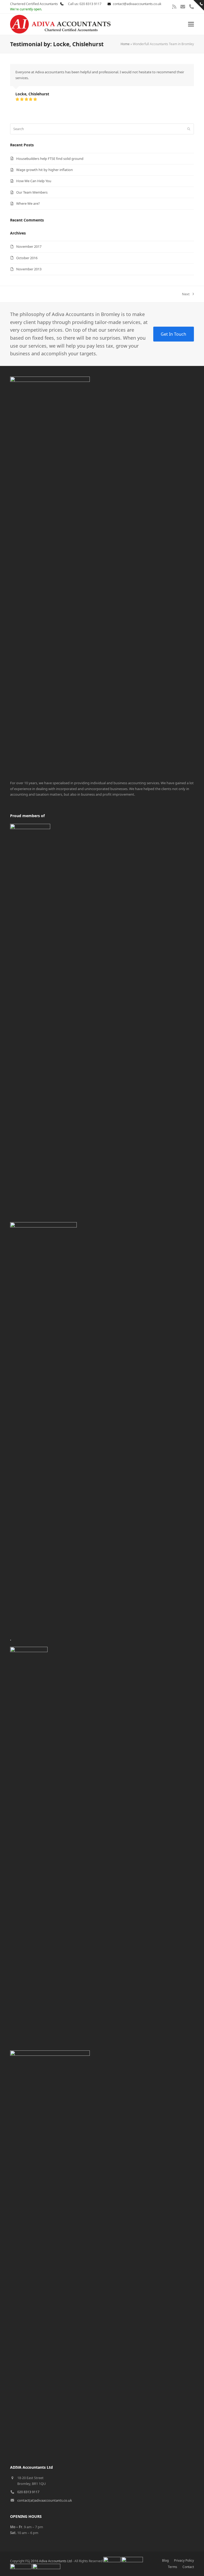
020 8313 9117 (28, 2492)
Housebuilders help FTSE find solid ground (50, 159)
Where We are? (28, 203)
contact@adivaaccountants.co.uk (137, 4)
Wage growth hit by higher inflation (44, 170)
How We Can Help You (34, 181)
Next (186, 294)
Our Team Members (32, 192)
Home (125, 44)
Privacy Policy (184, 2560)
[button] (191, 24)
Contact (188, 2567)
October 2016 (27, 258)
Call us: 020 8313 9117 (83, 4)
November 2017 (29, 246)
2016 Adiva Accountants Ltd (51, 2561)
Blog (165, 2560)
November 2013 (29, 269)
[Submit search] (189, 129)
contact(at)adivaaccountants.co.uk (45, 2500)
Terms (173, 2567)
